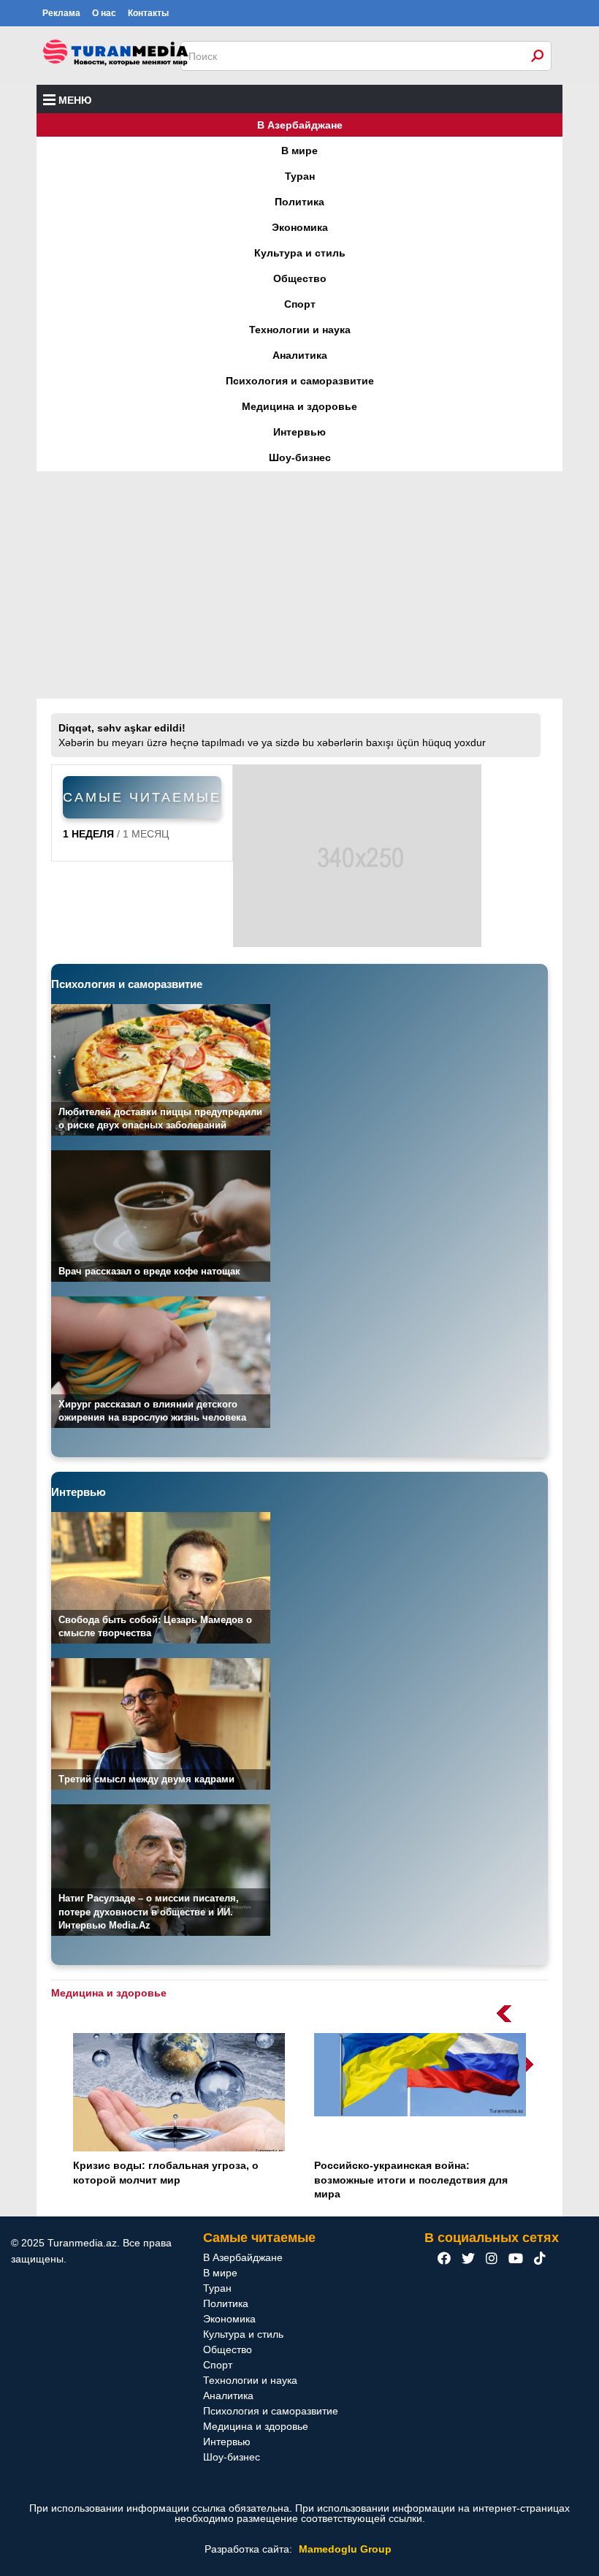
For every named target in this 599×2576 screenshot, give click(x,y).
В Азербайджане (300, 125)
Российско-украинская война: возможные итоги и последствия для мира (411, 2180)
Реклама (61, 13)
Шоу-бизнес (300, 457)
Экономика (300, 227)
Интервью (299, 432)
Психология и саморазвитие (300, 381)
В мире (299, 151)
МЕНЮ (75, 100)
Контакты (148, 13)
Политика (299, 202)
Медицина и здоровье (299, 406)
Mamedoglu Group (345, 2549)
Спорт (300, 304)
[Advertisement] (299, 585)
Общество (300, 278)
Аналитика (300, 355)
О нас (104, 13)
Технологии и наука (300, 330)
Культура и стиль (300, 253)
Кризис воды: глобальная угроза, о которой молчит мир (166, 2173)
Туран (300, 176)
